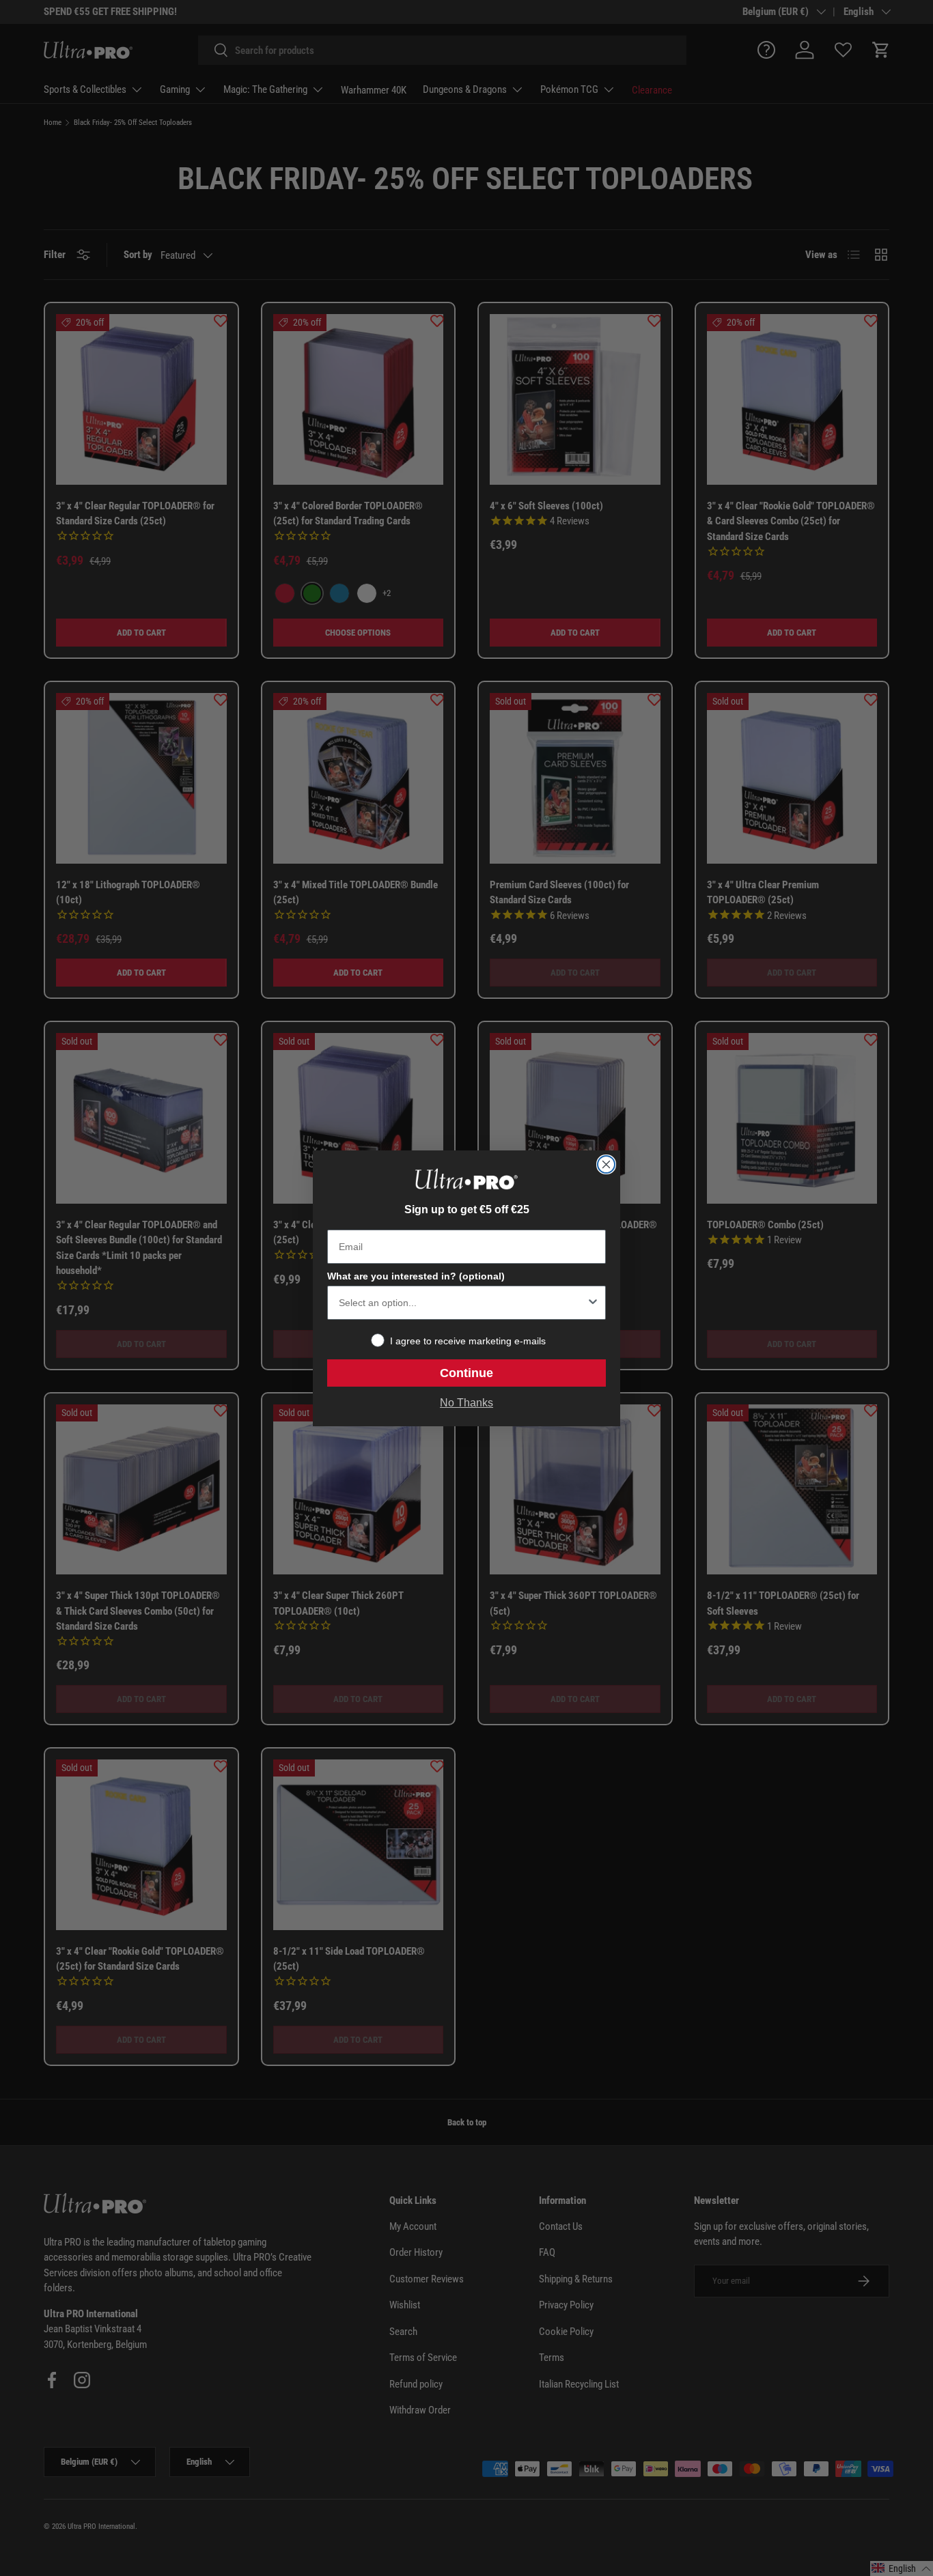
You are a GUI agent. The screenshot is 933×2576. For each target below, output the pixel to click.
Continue (466, 1373)
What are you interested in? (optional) (416, 1276)
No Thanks (466, 1403)
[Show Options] (593, 1303)
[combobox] (462, 1303)
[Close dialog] (606, 1164)
